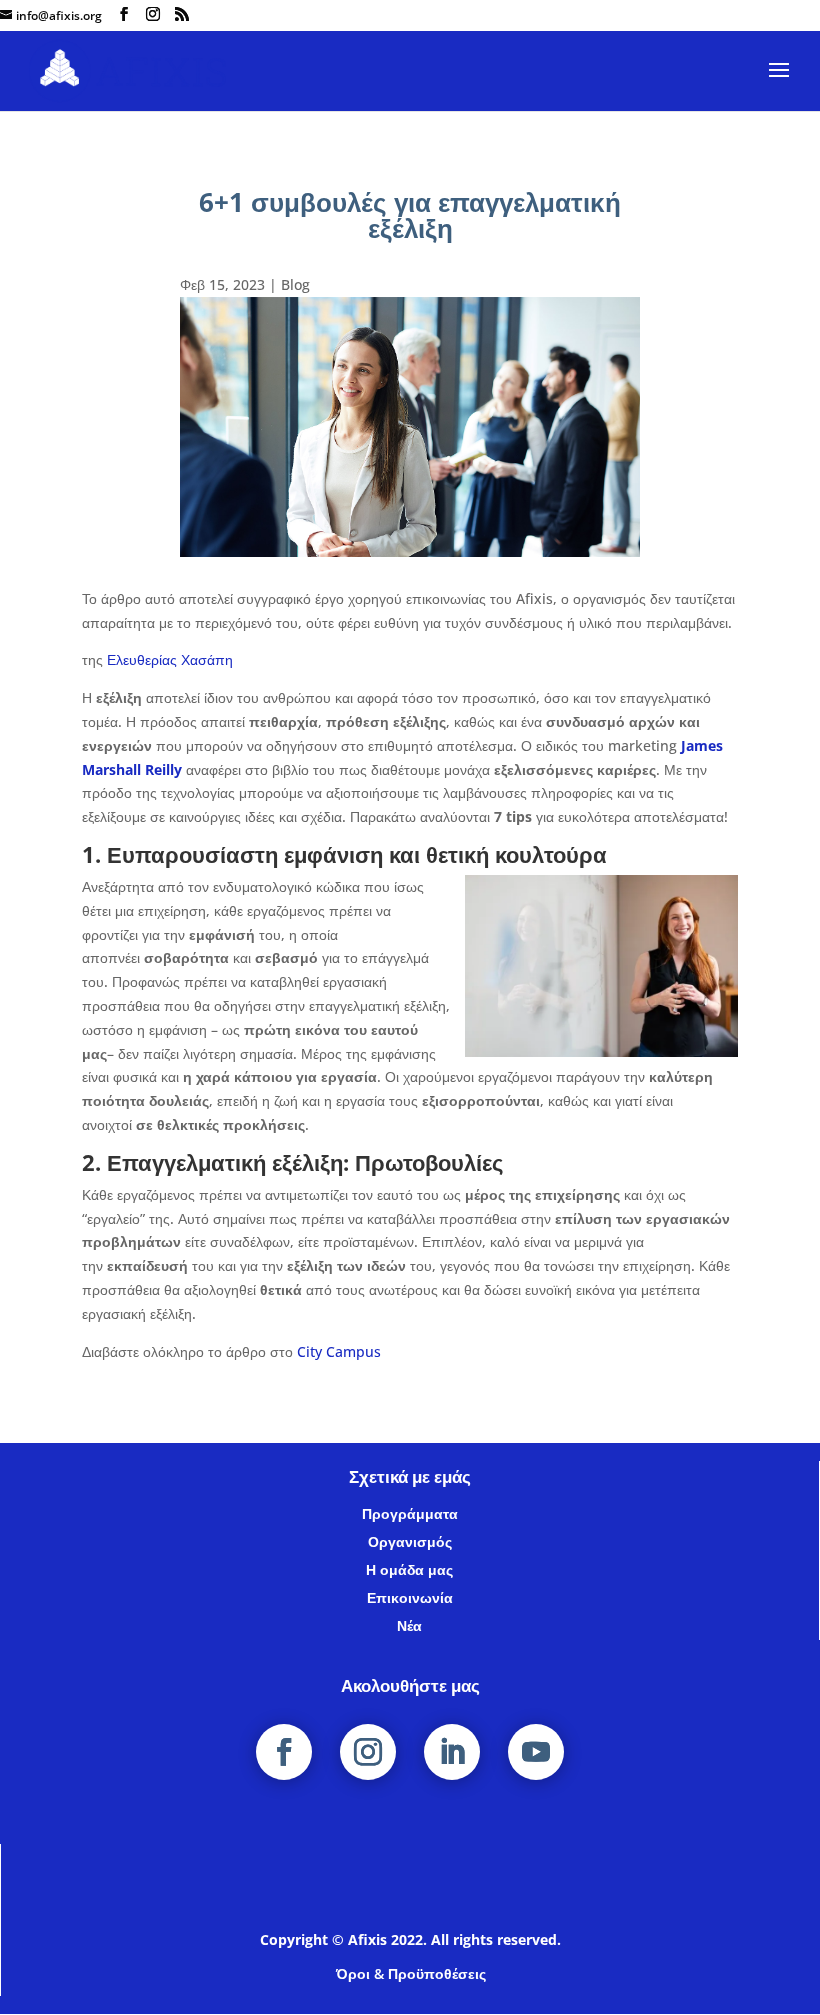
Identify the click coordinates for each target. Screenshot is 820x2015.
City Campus (339, 1351)
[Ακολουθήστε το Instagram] (368, 1752)
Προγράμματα (410, 1513)
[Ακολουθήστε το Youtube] (536, 1752)
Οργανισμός (410, 1541)
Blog (295, 284)
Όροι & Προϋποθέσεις (411, 1973)
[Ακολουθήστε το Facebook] (284, 1752)
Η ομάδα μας (409, 1569)
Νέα (409, 1625)
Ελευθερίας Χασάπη (172, 659)
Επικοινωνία (410, 1597)
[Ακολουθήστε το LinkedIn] (452, 1752)
